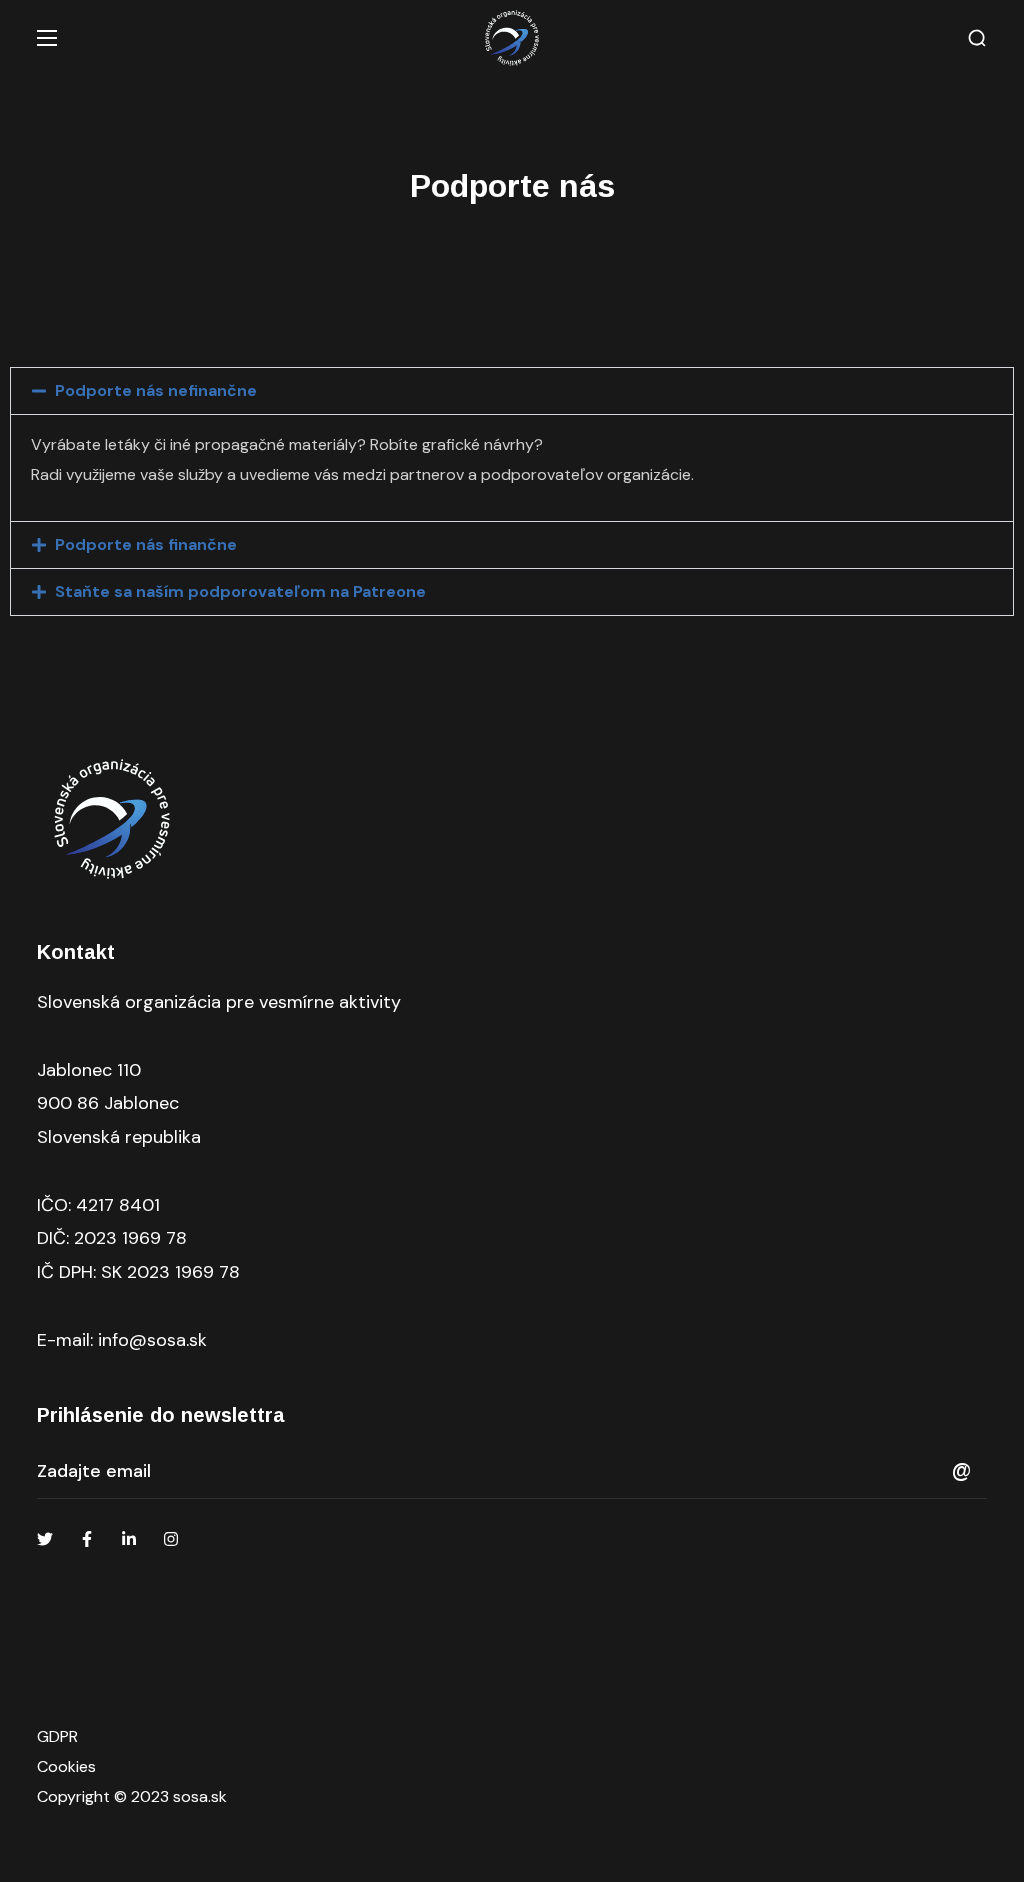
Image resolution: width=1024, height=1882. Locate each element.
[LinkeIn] (129, 1539)
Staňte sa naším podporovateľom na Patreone (240, 591)
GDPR (57, 1736)
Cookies (66, 1766)
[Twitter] (45, 1539)
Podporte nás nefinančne (156, 390)
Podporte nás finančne (146, 544)
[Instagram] (171, 1539)
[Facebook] (87, 1539)
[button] (977, 38)
